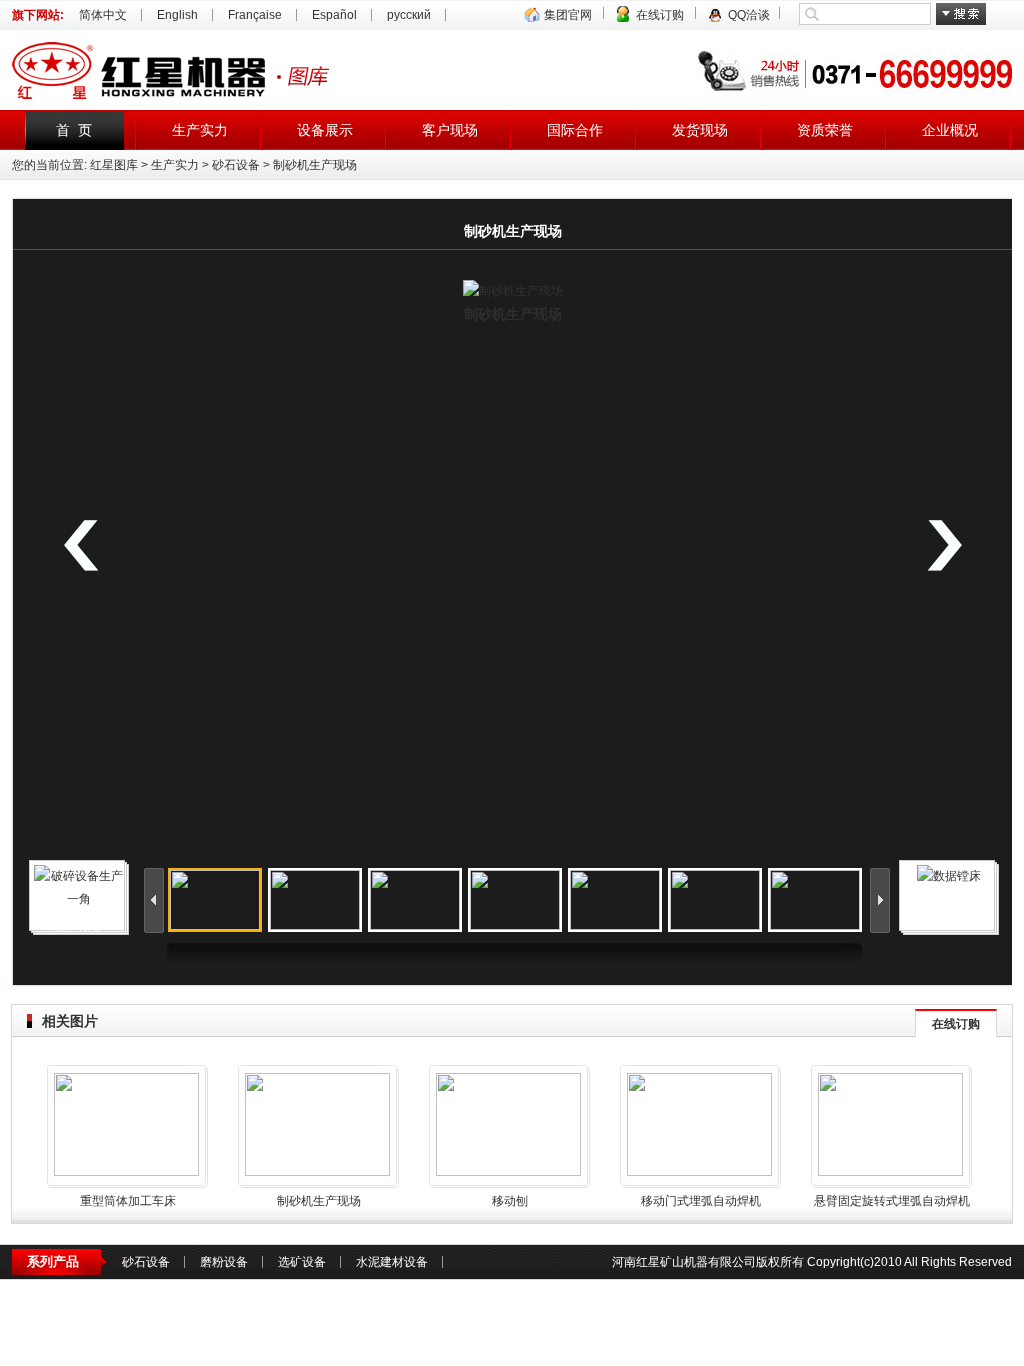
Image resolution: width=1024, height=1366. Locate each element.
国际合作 (575, 130)
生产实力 (200, 130)
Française (255, 15)
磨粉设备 (224, 1262)
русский (409, 15)
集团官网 (568, 15)
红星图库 (114, 165)
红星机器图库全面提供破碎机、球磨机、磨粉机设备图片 (197, 70)
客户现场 (450, 130)
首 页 (74, 130)
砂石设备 (236, 165)
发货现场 (700, 130)
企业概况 (950, 130)
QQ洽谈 (749, 15)
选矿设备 (302, 1262)
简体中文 (103, 15)
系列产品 (53, 1261)
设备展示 (325, 130)
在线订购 (660, 15)
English (177, 15)
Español (334, 15)
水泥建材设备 (392, 1262)
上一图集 (79, 927)
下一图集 (949, 904)
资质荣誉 (825, 130)
